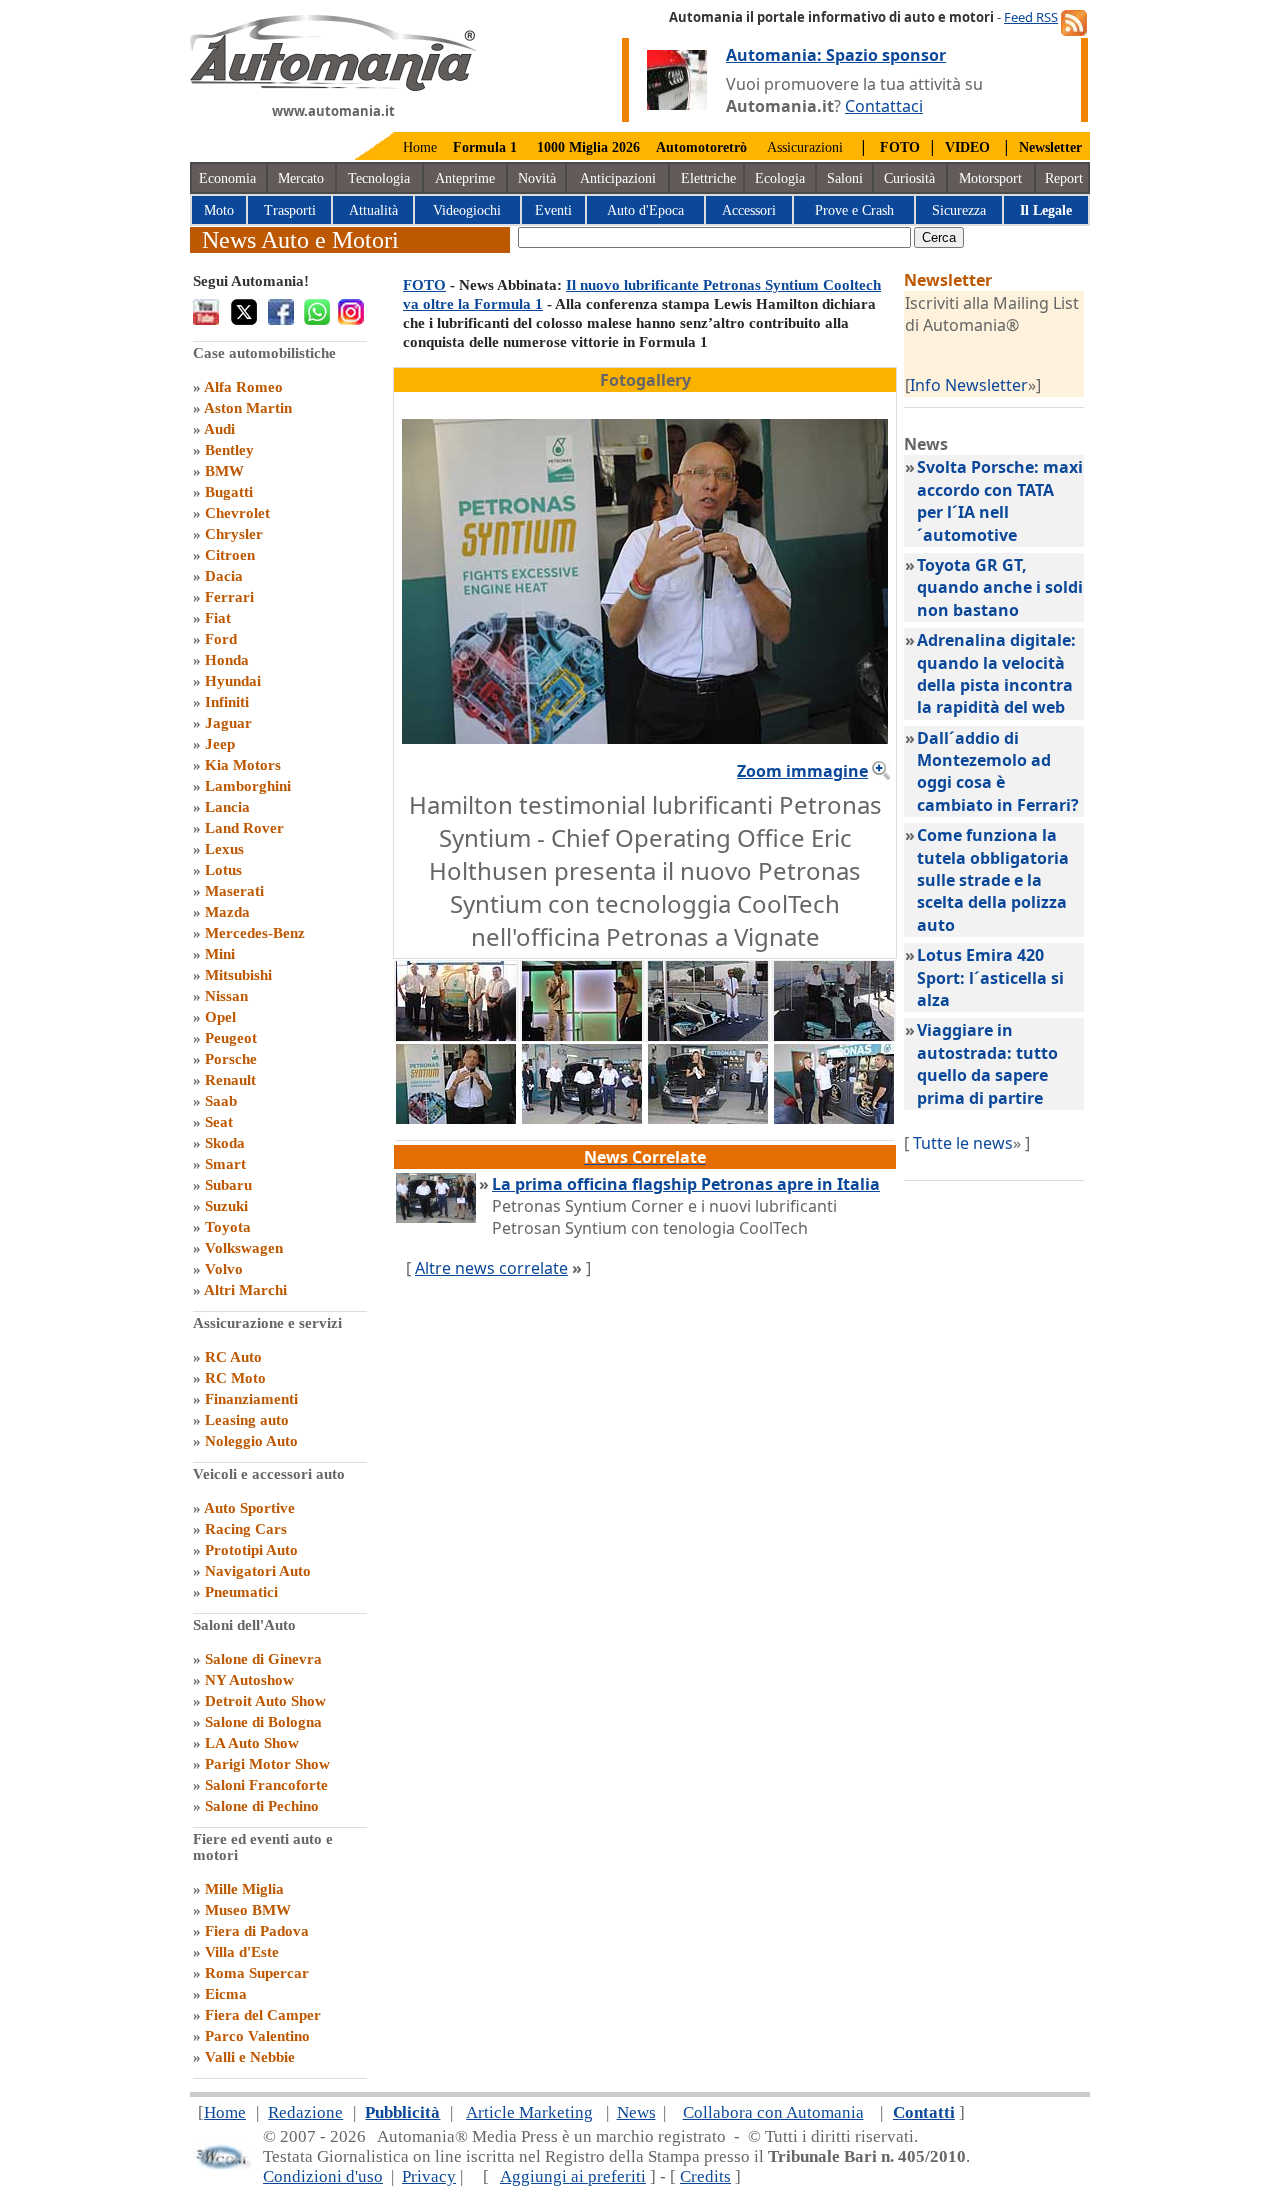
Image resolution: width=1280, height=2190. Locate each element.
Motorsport (990, 178)
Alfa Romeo (243, 387)
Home (420, 147)
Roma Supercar (257, 1973)
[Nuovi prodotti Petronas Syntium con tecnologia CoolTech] (834, 1118)
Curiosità (909, 178)
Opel (220, 1017)
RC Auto (233, 1357)
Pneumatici (241, 1592)
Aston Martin (248, 408)
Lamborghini (248, 786)
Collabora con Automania (773, 2112)
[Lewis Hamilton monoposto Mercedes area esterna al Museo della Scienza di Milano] (708, 1035)
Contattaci (884, 106)
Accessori (749, 210)
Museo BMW (248, 1910)
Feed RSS (1031, 17)
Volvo (224, 1269)
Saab (221, 1101)
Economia (227, 178)
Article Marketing (529, 2112)
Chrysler (234, 534)
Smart (225, 1164)
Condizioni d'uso (323, 2176)
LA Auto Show (252, 1743)
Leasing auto (247, 1420)
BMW (224, 471)
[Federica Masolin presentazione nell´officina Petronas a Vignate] (708, 1118)
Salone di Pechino (262, 1806)
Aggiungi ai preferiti (573, 2176)
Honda (227, 660)
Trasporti (290, 210)
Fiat (218, 618)
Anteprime (465, 178)
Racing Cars (246, 1529)
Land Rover (244, 828)
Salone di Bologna (263, 1722)
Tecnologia (379, 178)
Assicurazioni (805, 147)
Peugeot (231, 1038)
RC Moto (235, 1378)
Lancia (227, 807)
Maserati (234, 891)
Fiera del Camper (263, 2015)
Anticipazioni (618, 178)
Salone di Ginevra (263, 1659)
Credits (705, 2176)
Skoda (225, 1143)
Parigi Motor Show (267, 1764)
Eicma (226, 1994)
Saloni (845, 178)
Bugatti (229, 492)
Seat (219, 1122)
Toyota (228, 1227)
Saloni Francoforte (266, 1785)
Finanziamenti (251, 1399)
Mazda (227, 912)
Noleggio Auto (251, 1441)
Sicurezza (959, 210)
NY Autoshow (249, 1680)
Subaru (228, 1185)
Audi (219, 429)
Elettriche (708, 178)
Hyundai (233, 681)
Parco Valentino (257, 2036)
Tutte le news (963, 1143)
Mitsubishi (238, 975)
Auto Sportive (249, 1508)
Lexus (224, 849)
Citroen (230, 555)
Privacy (429, 2176)
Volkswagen (244, 1248)
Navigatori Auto (258, 1571)
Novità (537, 178)
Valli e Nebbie (250, 2057)
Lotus (223, 870)
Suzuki (226, 1206)
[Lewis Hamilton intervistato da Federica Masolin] (582, 1035)
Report (1064, 178)
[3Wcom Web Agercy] (222, 2165)
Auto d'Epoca (645, 210)
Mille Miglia (244, 1889)
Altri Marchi (245, 1290)
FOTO (424, 285)
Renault (230, 1080)
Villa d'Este (242, 1952)
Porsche (231, 1059)
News (636, 2112)
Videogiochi (467, 210)
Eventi (553, 210)
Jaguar (228, 723)
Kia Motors (243, 765)
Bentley (229, 450)
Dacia (224, 576)
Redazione (305, 2112)
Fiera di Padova (257, 1931)
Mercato (301, 178)
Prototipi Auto (251, 1550)
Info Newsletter (969, 385)
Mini (220, 954)
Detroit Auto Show (265, 1701)
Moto (219, 210)
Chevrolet (237, 513)
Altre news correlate (491, 1268)
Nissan (226, 996)
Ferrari (229, 597)
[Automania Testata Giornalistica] (333, 86)
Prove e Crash (854, 210)
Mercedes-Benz (255, 933)
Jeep (220, 744)
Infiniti (227, 702)
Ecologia (780, 178)
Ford (221, 639)
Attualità (373, 210)
